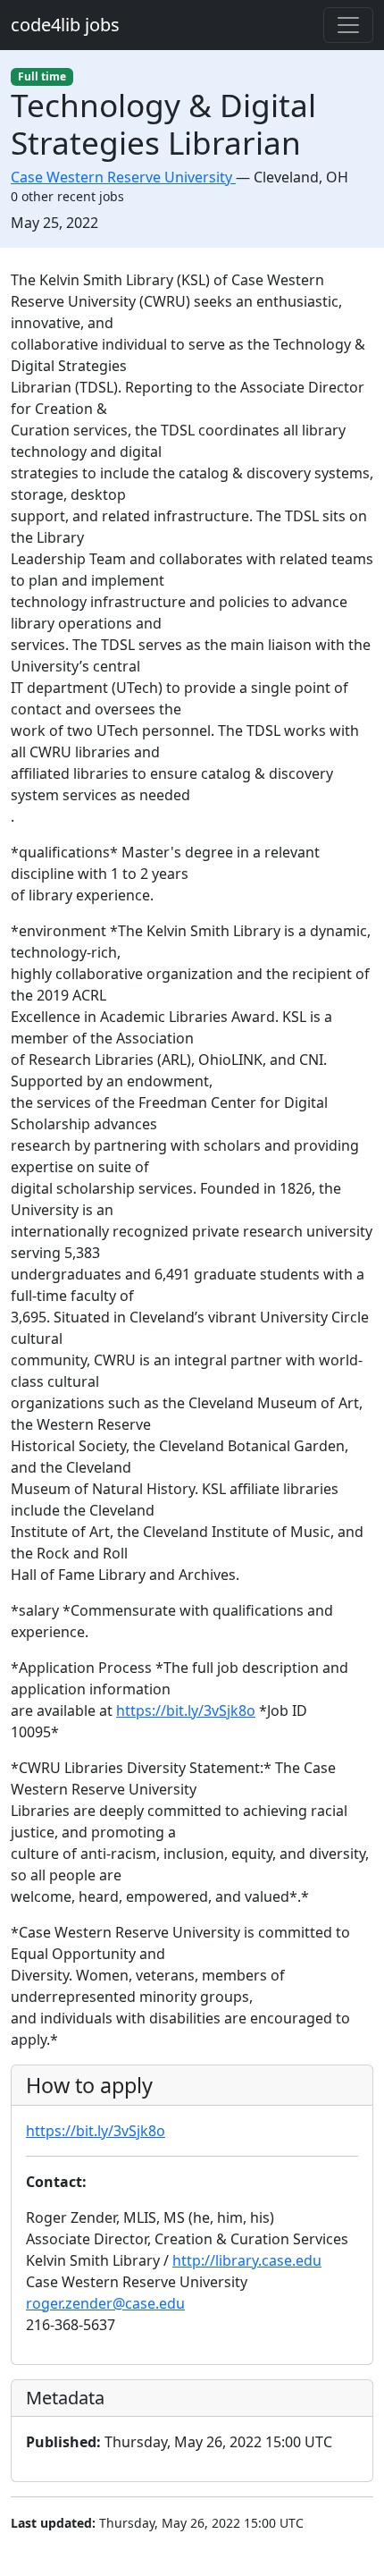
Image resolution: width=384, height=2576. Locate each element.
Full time (42, 76)
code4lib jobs (65, 25)
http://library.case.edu (247, 2260)
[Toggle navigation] (348, 25)
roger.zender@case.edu (105, 2303)
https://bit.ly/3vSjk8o (186, 1710)
